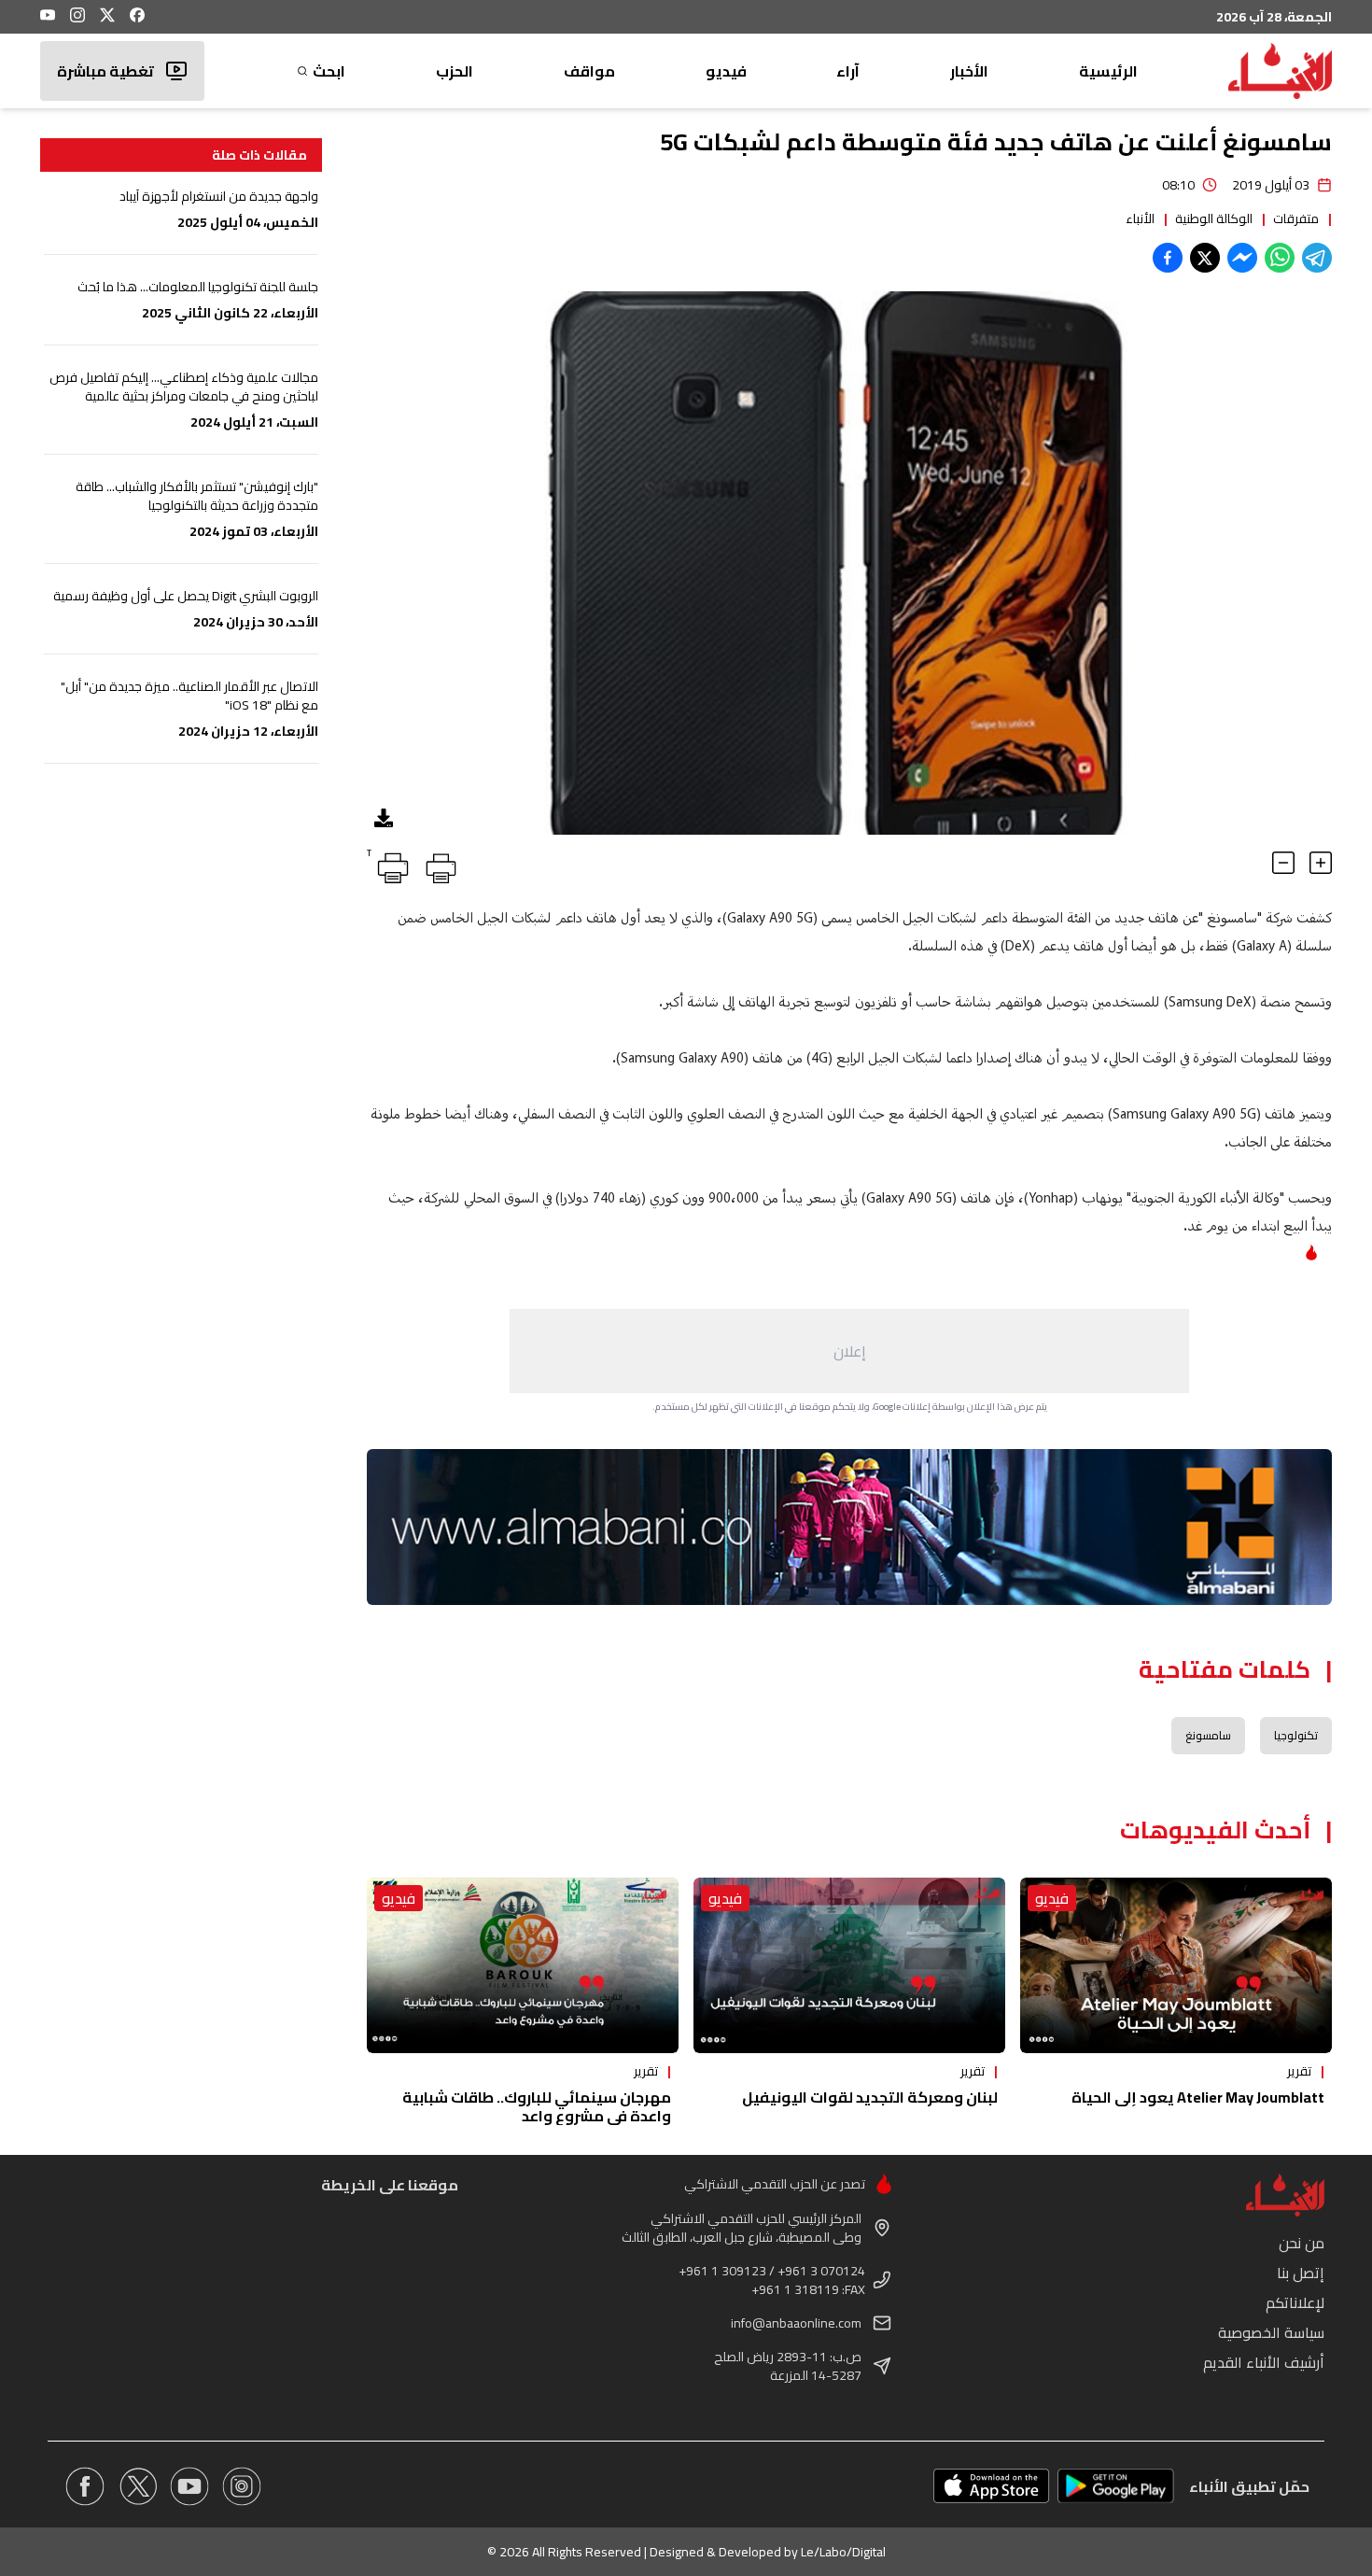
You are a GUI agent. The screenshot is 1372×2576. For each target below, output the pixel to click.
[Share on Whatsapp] (1280, 258)
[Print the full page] (438, 865)
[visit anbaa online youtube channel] (189, 2486)
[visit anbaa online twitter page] (137, 2486)
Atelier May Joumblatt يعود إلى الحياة (1198, 2097)
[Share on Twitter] (1205, 258)
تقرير (1299, 2071)
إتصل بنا (1301, 2273)
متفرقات (1296, 218)
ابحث (329, 71)
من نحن (1302, 2243)
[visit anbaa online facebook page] (85, 2486)
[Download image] (384, 818)
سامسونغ (1208, 1735)
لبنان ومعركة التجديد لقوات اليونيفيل (870, 2097)
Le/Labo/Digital (843, 2552)
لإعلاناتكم (1295, 2302)
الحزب (455, 71)
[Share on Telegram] (1317, 258)
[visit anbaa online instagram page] (242, 2486)
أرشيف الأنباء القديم (1264, 2362)
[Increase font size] (1321, 863)
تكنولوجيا (1296, 1735)
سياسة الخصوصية (1271, 2332)
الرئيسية (1108, 71)
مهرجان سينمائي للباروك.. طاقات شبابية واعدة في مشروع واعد (537, 2106)
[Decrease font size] (1283, 863)
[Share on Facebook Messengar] (1242, 258)
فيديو (726, 71)
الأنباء (1140, 218)
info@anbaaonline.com (796, 2323)
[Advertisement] (849, 1351)
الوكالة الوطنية (1214, 218)
